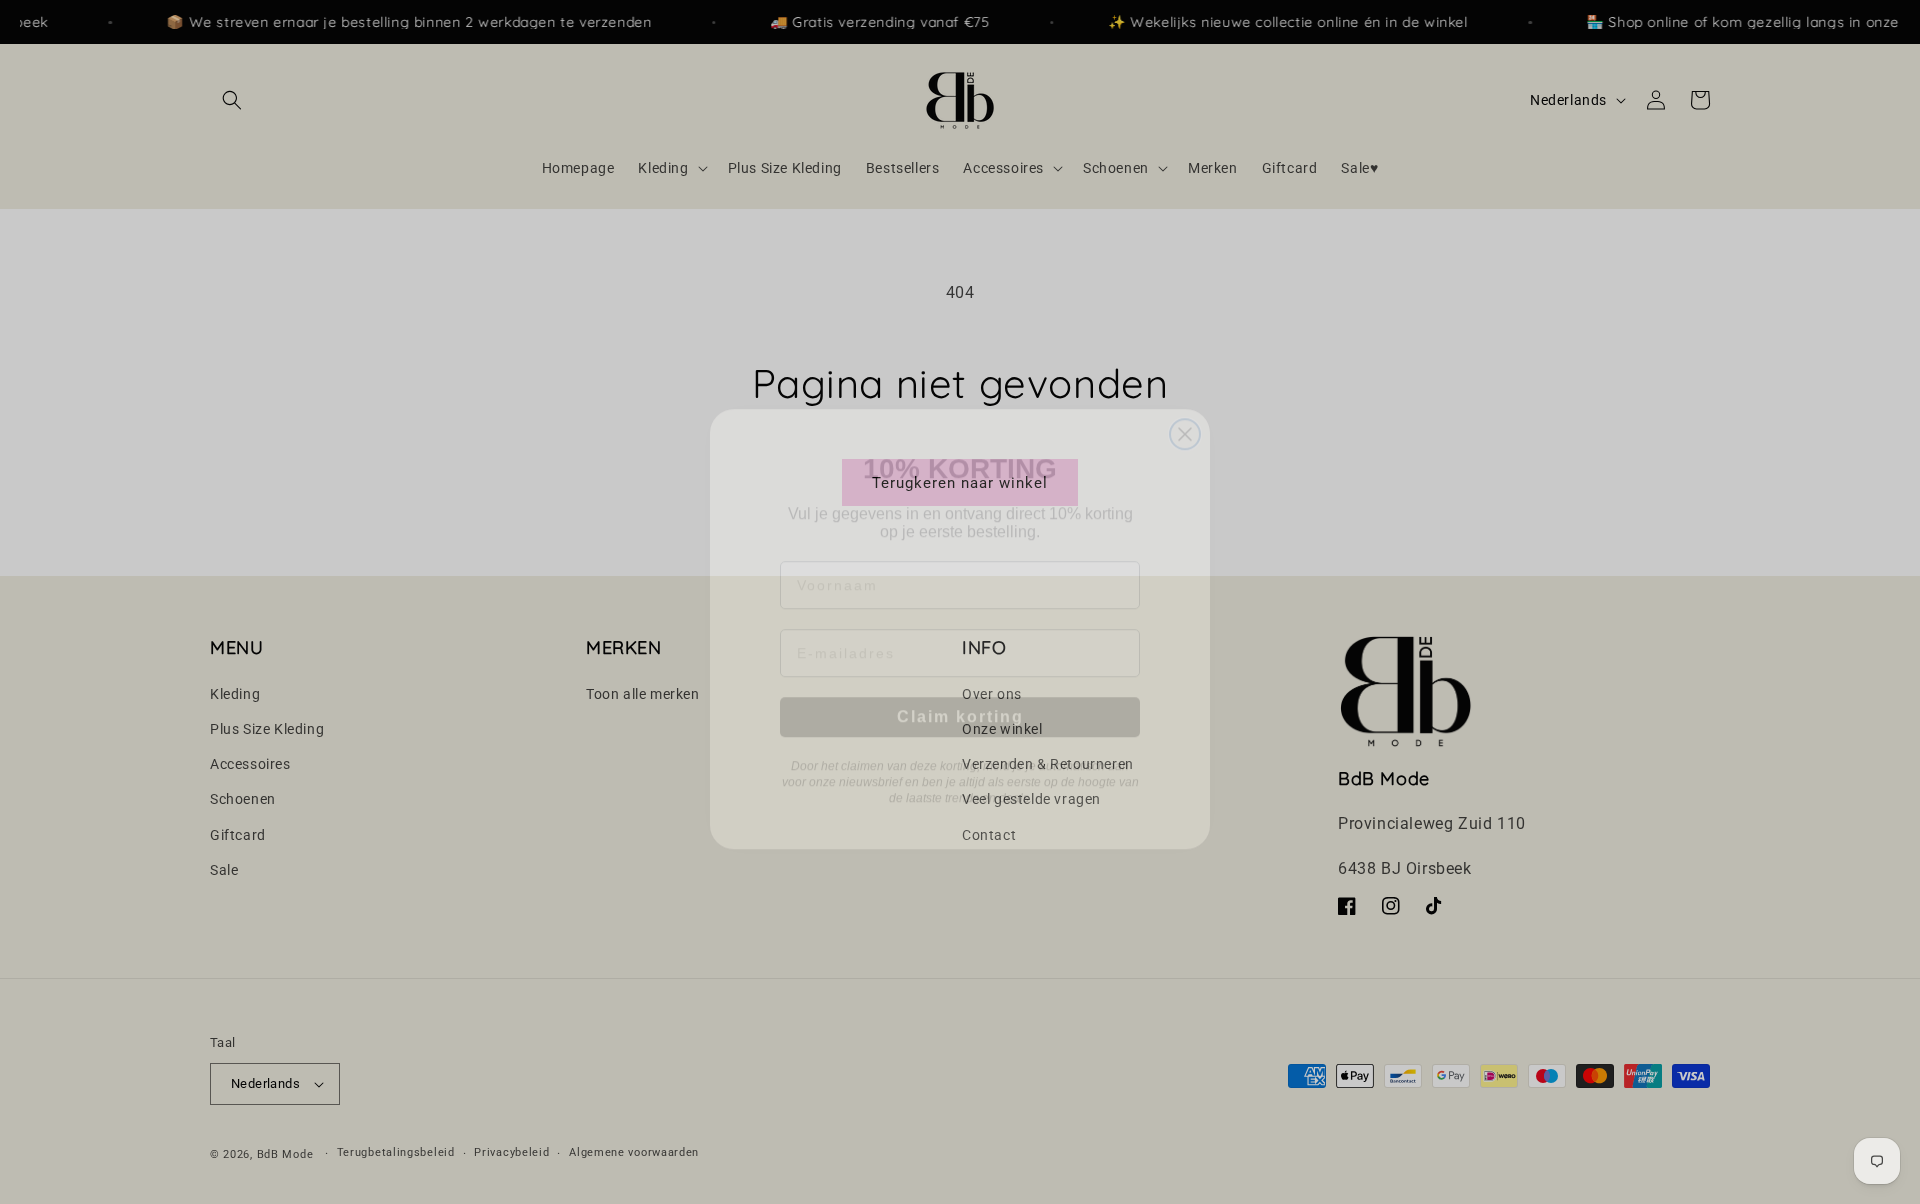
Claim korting (960, 689)
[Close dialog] (1185, 407)
